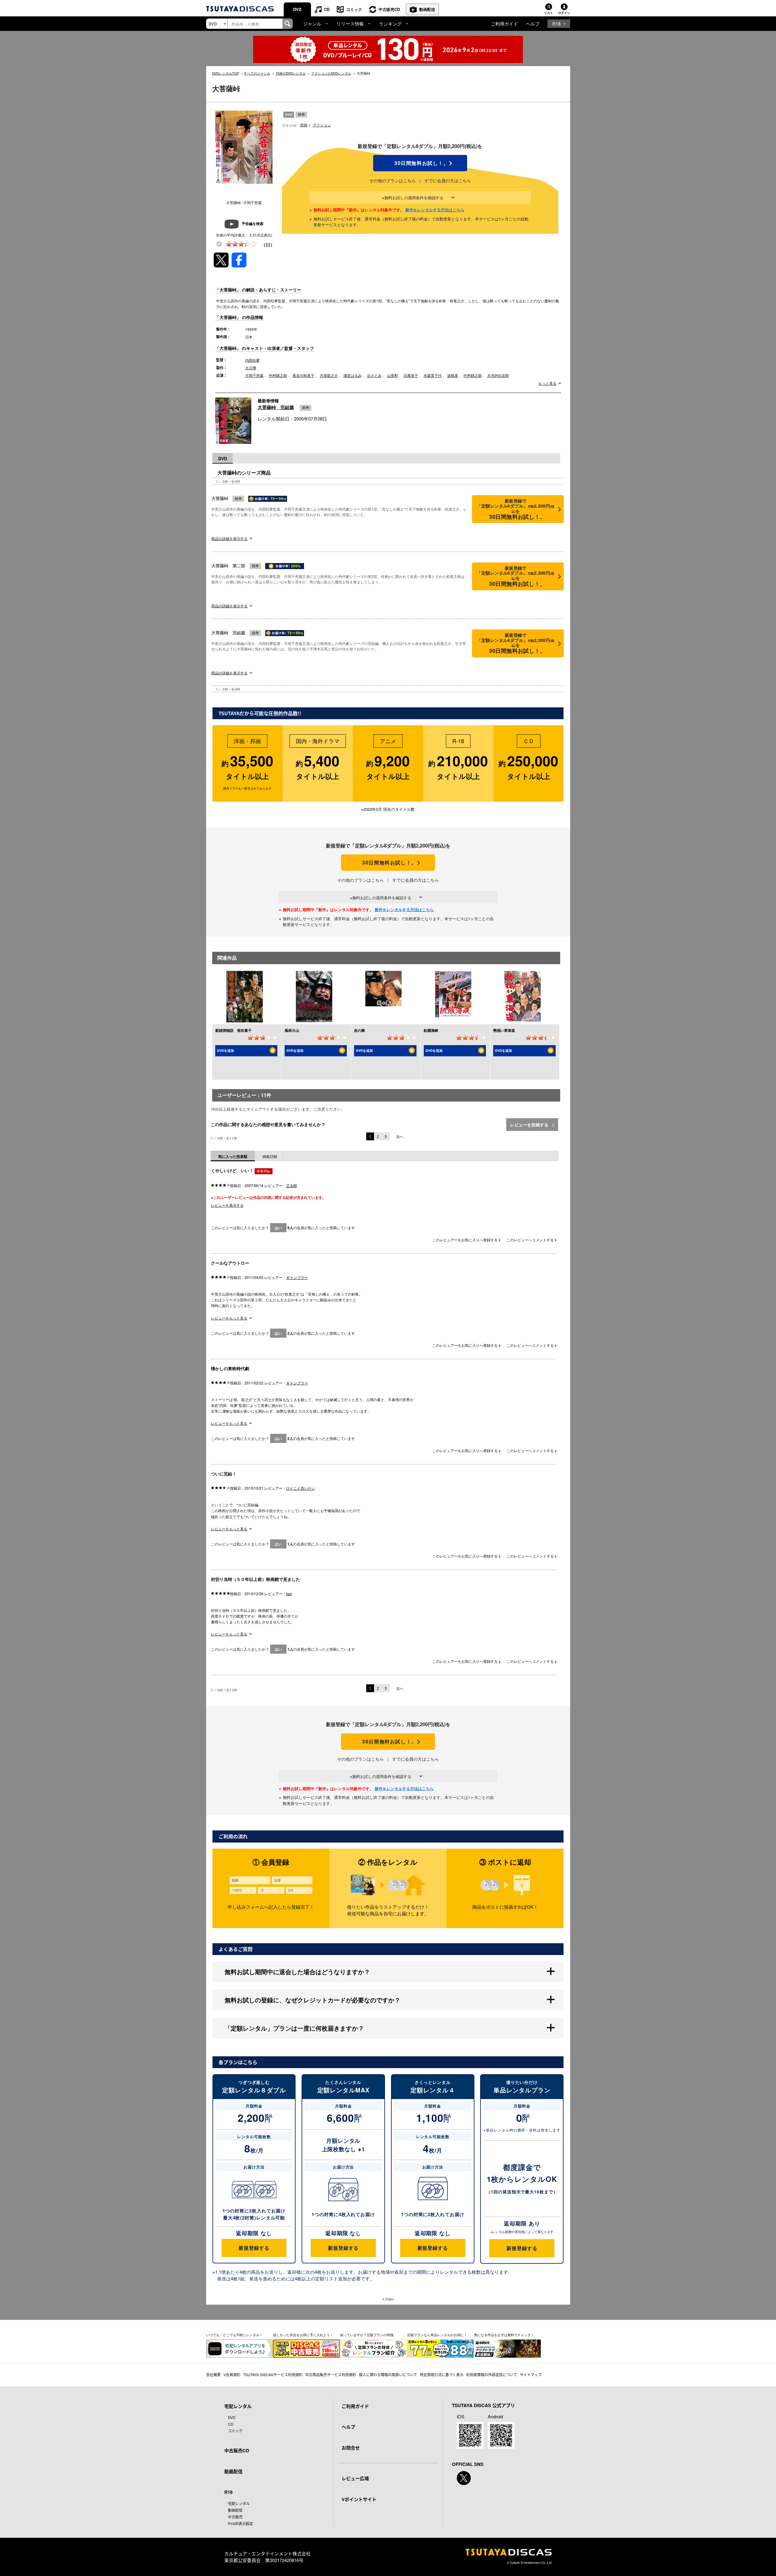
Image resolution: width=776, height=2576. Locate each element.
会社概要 (213, 2375)
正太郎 (292, 1185)
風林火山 (292, 1030)
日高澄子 (411, 375)
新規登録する (254, 2248)
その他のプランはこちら (393, 180)
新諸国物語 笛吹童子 (233, 1030)
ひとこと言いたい (301, 1488)
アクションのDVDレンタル (331, 73)
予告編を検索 (253, 223)
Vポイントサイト (359, 2499)
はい (278, 1228)
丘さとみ (374, 375)
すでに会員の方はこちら (448, 180)
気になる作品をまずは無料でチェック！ (504, 2335)
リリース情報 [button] (350, 23)
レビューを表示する (227, 1205)
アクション (322, 125)
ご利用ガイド (504, 23)
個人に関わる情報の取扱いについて (388, 2375)
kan (289, 1593)
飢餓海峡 (431, 1030)
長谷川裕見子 (303, 375)
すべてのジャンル (257, 73)
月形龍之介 (329, 375)
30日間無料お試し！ (420, 163)
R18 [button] (556, 23)
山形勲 (393, 375)
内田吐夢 (253, 360)
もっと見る (547, 383)
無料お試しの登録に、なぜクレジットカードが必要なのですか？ (313, 2000)
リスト (549, 13)
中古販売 (235, 2517)
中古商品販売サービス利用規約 (331, 2375)
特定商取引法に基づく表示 (442, 2375)
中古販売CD (389, 9)
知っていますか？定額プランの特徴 (367, 2335)
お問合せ (351, 2448)
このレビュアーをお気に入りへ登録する (465, 1240)
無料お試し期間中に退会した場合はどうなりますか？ (297, 1972)
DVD (297, 9)
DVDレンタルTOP (226, 73)
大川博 (251, 368)
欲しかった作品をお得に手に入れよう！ (303, 2335)
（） (268, 244)
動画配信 (427, 9)
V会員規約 (232, 2375)
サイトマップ (531, 2375)
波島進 (453, 375)
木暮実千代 (433, 375)
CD (327, 9)
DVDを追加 (226, 1050)
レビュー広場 (355, 2478)
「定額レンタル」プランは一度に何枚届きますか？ (294, 2028)
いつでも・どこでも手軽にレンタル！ (234, 2335)
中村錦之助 (278, 375)
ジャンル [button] (312, 23)
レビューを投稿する (530, 1125)
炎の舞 (360, 1030)
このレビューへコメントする (531, 1240)
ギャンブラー (297, 1277)
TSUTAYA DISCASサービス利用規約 (273, 2375)
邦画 (304, 125)
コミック (354, 9)
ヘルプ (533, 23)
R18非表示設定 (241, 2523)
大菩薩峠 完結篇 (276, 407)
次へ (400, 1136)
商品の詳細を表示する (229, 538)
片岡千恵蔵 (254, 375)
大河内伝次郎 (498, 375)
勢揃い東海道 (504, 1030)
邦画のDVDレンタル (291, 73)
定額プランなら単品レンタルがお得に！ (437, 2335)
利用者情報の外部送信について (492, 2375)
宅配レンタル (239, 2503)
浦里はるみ (353, 375)
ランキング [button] (390, 23)
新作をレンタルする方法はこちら (435, 210)
